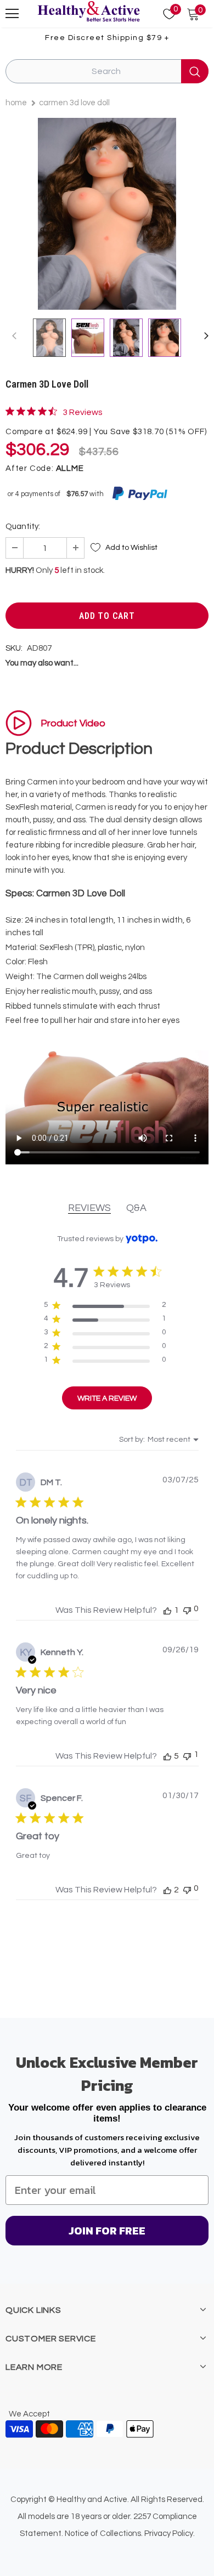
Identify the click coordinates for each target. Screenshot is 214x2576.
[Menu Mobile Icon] (12, 14)
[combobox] (159, 1440)
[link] (54, 412)
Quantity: (23, 527)
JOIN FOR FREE (107, 2231)
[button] (167, 1610)
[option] (107, 214)
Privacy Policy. (170, 2534)
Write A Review (107, 1398)
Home (16, 103)
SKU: (14, 648)
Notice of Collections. (104, 2534)
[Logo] (88, 12)
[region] (105, 1307)
